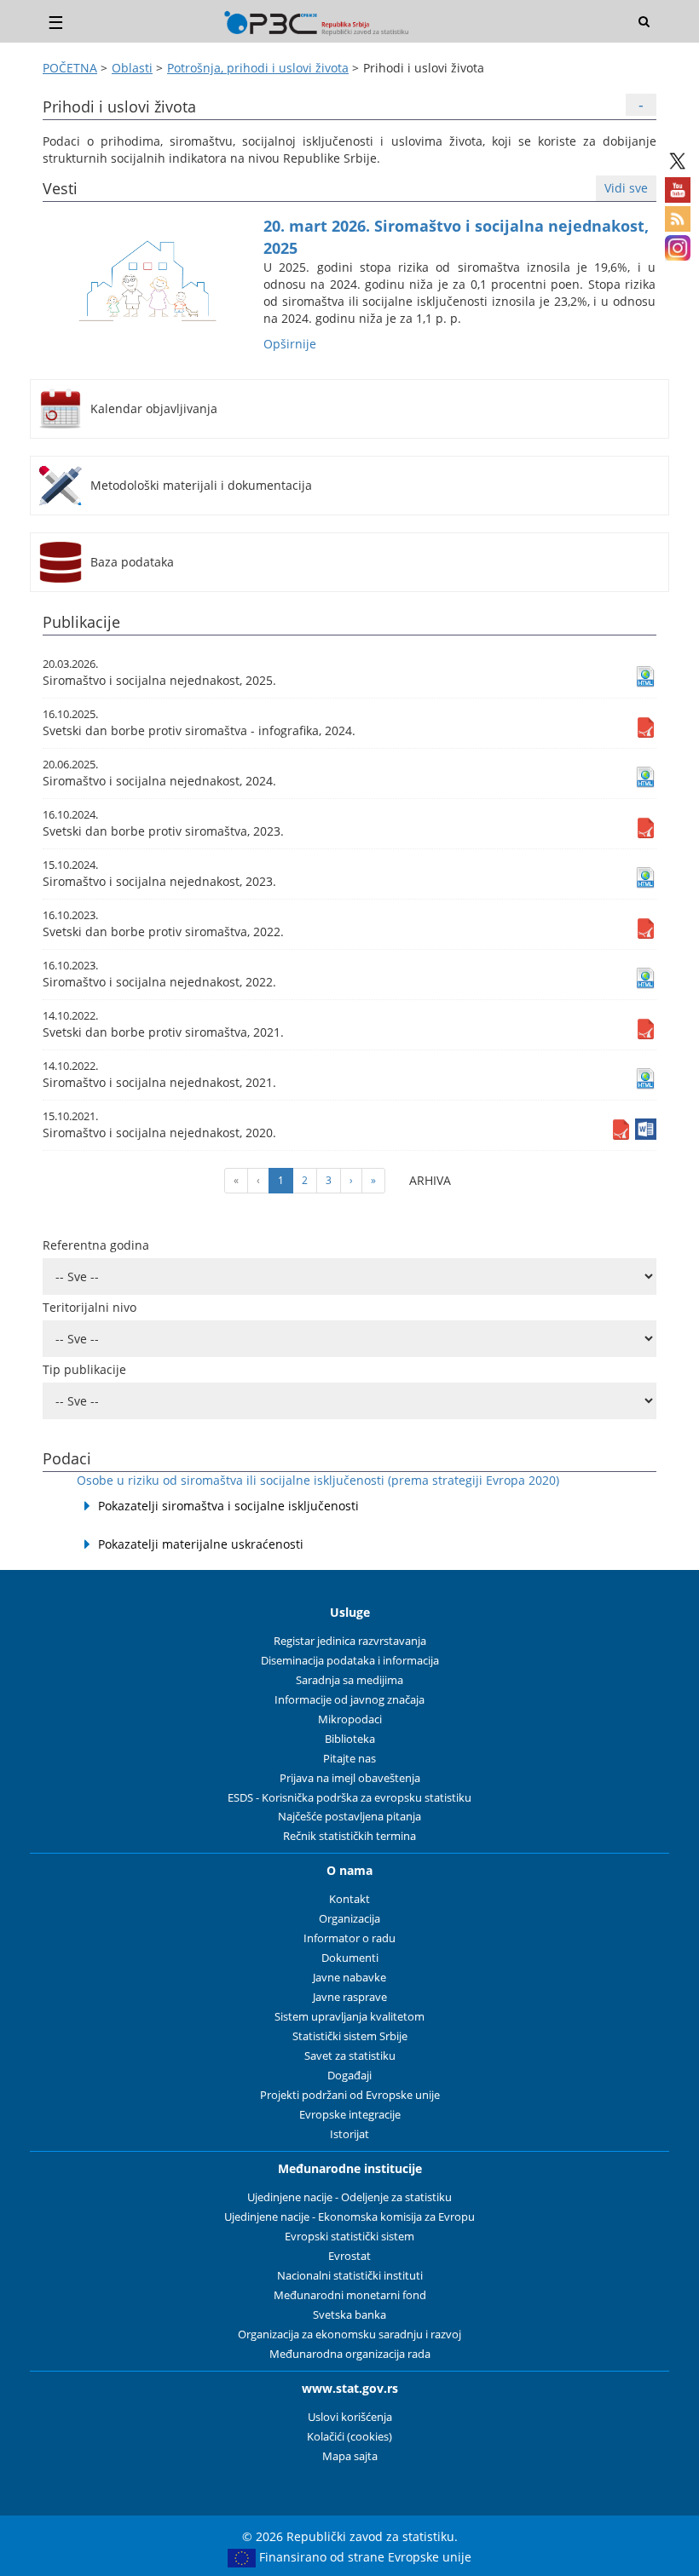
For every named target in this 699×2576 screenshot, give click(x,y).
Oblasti (132, 68)
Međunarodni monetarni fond (350, 2295)
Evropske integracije (350, 2115)
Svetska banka (349, 2315)
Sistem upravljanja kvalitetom (349, 2017)
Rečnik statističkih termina (349, 1836)
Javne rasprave (350, 1997)
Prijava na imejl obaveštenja (350, 1778)
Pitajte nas (349, 1759)
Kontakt (349, 1899)
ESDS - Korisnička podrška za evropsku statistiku (349, 1798)
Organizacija (349, 1919)
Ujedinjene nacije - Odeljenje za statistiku (349, 2197)
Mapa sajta (350, 2456)
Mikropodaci (350, 1719)
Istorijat (349, 2134)
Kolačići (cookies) (349, 2437)
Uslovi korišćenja (350, 2417)
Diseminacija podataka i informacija (350, 1661)
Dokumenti (350, 1958)
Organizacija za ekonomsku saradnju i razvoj (349, 2334)
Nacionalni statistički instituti (350, 2276)
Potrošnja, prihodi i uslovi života (258, 68)
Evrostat (349, 2256)
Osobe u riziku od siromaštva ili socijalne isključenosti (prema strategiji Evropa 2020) (318, 1480)
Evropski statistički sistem (349, 2237)
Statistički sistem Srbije (350, 2036)
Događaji (349, 2076)
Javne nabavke (349, 1978)
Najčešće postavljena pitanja (349, 1817)
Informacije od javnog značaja (349, 1700)
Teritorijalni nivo (90, 1307)
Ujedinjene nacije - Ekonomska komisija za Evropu (349, 2217)
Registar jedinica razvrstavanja (350, 1641)
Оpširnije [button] (290, 344)
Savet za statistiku (350, 2056)
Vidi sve (626, 188)
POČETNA (70, 68)
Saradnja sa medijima (349, 1680)
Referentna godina (96, 1245)
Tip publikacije (84, 1369)
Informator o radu (349, 1938)
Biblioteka (350, 1739)
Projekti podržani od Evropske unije (350, 2095)
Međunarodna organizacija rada (350, 2354)
